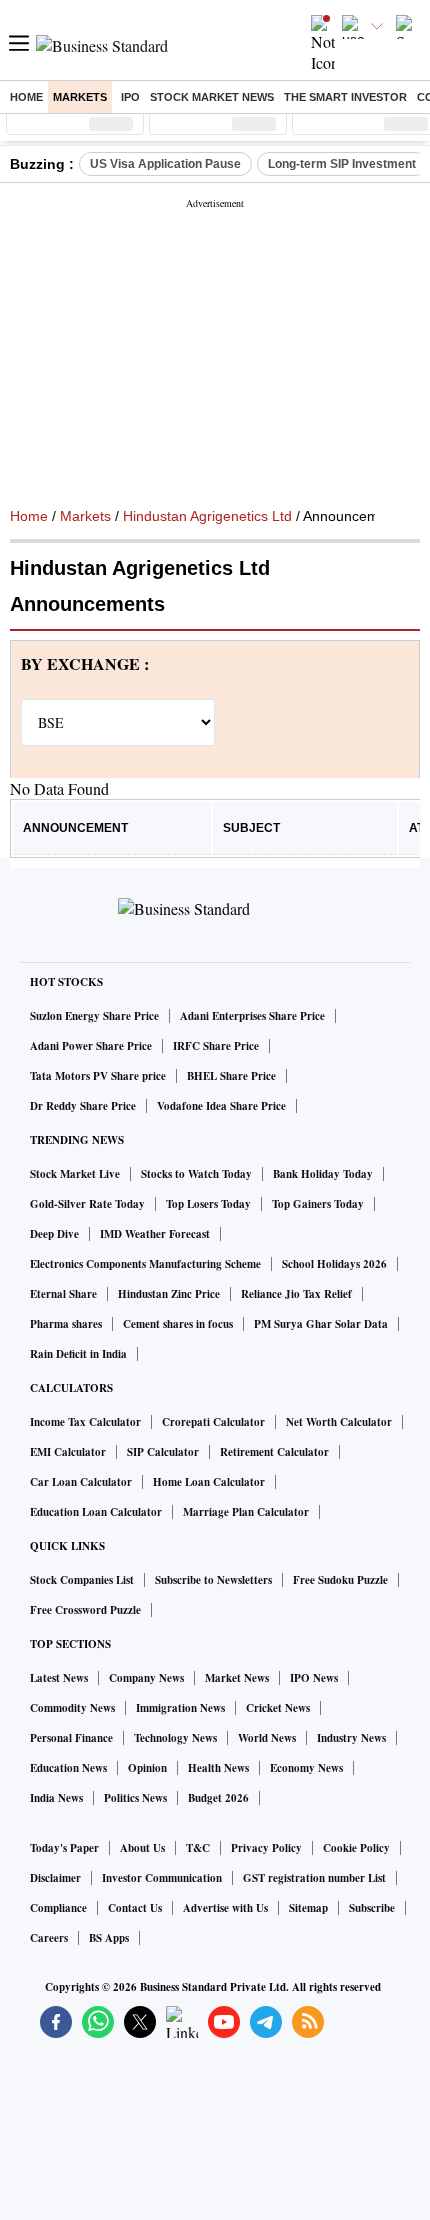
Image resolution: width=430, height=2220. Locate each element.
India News (56, 1798)
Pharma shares (66, 1324)
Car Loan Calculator (81, 1482)
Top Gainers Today (318, 1204)
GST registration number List (314, 1878)
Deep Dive (54, 1234)
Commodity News (72, 1708)
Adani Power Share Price (91, 1046)
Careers (49, 1938)
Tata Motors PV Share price (98, 1076)
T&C (198, 1848)
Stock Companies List (82, 1580)
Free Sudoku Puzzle (340, 1580)
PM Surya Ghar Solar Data (321, 1324)
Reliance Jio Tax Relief (296, 1294)
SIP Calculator (163, 1452)
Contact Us (135, 1908)
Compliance (58, 1908)
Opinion (147, 1768)
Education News (68, 1768)
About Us (142, 1848)
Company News (146, 1678)
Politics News (135, 1798)
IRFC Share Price (216, 1046)
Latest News (59, 1678)
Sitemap (308, 1908)
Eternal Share (63, 1294)
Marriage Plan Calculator (246, 1512)
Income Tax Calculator (85, 1422)
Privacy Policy (266, 1848)
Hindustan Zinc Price (169, 1294)
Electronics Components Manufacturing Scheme (145, 1264)
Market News (237, 1678)
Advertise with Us (225, 1908)
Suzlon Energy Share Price (94, 1016)
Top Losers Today (208, 1204)
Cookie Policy (356, 1848)
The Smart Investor (345, 97)
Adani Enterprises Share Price (252, 1016)
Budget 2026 (218, 1798)
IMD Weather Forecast (155, 1234)
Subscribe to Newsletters (213, 1580)
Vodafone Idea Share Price (221, 1106)
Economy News (306, 1768)
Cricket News (278, 1708)
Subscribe (372, 1908)
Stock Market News (212, 97)
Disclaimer (55, 1878)
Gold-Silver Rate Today (87, 1204)
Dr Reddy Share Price (83, 1106)
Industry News (351, 1738)
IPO (130, 97)
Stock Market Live (75, 1174)
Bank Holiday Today (323, 1174)
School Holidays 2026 (334, 1264)
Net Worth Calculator (339, 1422)
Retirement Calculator (274, 1452)
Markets (80, 97)
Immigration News (180, 1708)
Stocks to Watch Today (196, 1174)
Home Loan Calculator (209, 1482)
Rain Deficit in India (78, 1354)
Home (26, 97)
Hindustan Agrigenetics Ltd (207, 516)
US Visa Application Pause (165, 164)
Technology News (175, 1738)
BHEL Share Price (231, 1076)
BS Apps (109, 1938)
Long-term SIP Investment (342, 164)
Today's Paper (64, 1848)
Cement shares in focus (178, 1324)
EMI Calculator (68, 1452)
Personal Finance (71, 1738)
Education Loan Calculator (96, 1512)
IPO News (314, 1678)
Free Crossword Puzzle (85, 1610)
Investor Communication (162, 1878)
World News (267, 1738)
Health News (218, 1768)
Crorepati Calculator (213, 1422)
